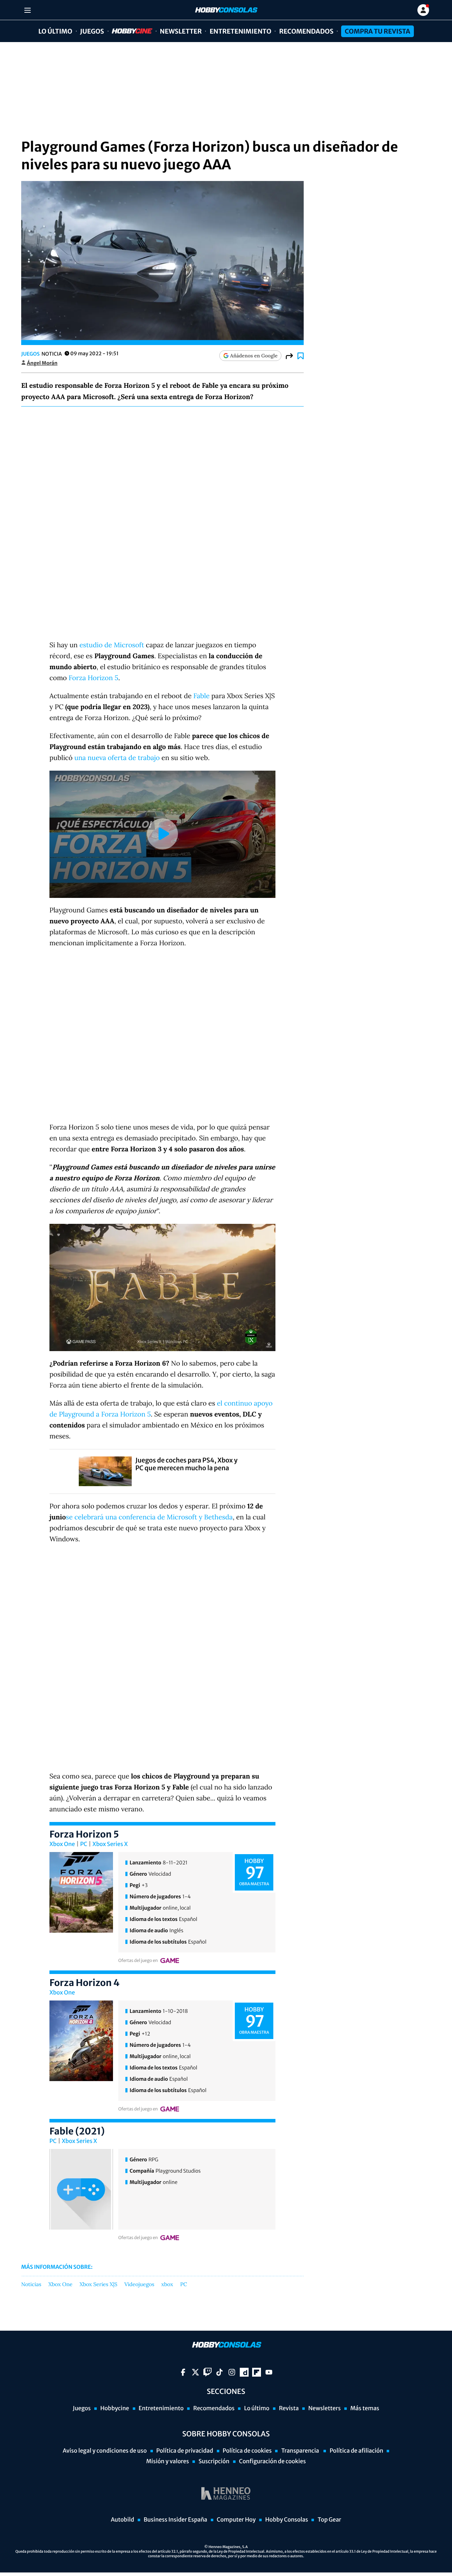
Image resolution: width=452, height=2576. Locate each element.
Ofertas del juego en (138, 1961)
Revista (289, 2408)
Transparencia (301, 2451)
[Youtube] (269, 2372)
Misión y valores (168, 2461)
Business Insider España (176, 2520)
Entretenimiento (240, 31)
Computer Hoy (236, 2520)
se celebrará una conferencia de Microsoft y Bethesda (149, 1517)
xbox (167, 2285)
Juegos (92, 31)
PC (84, 1844)
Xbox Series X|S (98, 2285)
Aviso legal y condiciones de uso (105, 2451)
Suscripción (214, 2461)
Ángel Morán (42, 363)
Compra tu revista (377, 31)
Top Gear (329, 2520)
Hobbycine (127, 31)
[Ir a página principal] (226, 10)
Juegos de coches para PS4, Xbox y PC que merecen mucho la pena (186, 1464)
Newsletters (325, 2408)
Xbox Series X (110, 1844)
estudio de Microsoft (112, 645)
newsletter (181, 31)
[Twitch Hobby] (207, 2372)
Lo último (55, 31)
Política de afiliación (356, 2451)
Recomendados (306, 31)
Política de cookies (247, 2451)
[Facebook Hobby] (183, 2372)
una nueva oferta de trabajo (117, 758)
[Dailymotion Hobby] (244, 2372)
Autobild (123, 2520)
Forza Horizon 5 (93, 678)
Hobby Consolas (287, 2520)
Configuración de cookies (272, 2461)
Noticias (31, 2285)
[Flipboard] (257, 2372)
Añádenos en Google (254, 356)
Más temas (365, 2408)
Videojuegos (139, 2285)
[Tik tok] (219, 2372)
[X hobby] (195, 2372)
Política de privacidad (185, 2451)
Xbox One (62, 1844)
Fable (202, 696)
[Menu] (27, 10)
